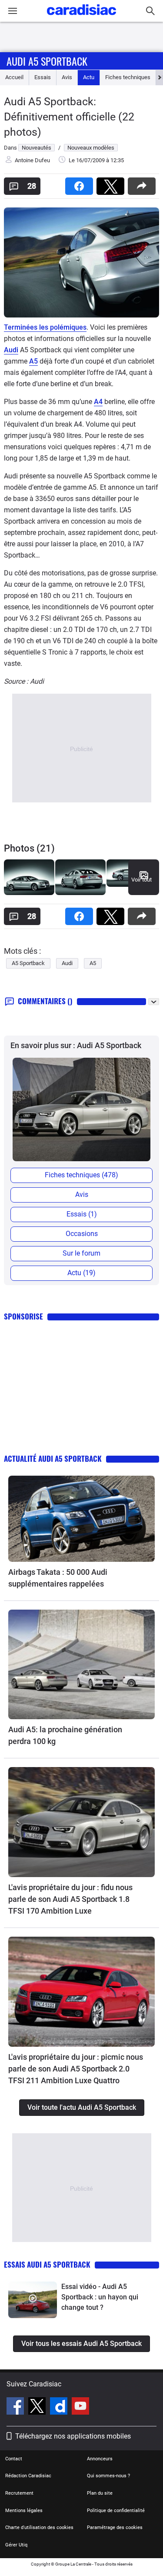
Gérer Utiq (16, 2545)
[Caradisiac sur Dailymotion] (60, 2407)
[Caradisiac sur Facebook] (16, 2407)
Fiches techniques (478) (81, 1175)
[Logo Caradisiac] (81, 18)
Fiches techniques (128, 77)
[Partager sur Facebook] (81, 183)
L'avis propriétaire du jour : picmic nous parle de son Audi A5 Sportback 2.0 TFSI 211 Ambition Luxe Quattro (76, 2069)
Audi (11, 350)
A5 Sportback (28, 963)
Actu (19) (81, 1273)
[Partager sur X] (112, 183)
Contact (14, 2459)
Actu (89, 77)
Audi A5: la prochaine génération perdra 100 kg (65, 1735)
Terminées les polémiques (45, 327)
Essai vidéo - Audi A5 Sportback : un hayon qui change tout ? (100, 2297)
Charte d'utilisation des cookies (39, 2528)
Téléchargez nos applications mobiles (73, 2436)
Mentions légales (24, 2511)
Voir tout (141, 880)
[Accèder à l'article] (81, 1519)
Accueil (14, 77)
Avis (67, 77)
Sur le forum (81, 1253)
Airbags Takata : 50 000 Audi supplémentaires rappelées (58, 1578)
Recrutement (19, 2493)
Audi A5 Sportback (47, 61)
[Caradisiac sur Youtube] (80, 2407)
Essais (43, 77)
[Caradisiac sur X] (38, 2407)
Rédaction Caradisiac (28, 2476)
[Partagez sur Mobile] (143, 183)
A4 (98, 402)
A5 (33, 361)
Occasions (82, 1234)
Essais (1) (82, 1214)
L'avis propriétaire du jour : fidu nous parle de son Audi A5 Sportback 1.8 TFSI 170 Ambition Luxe (70, 1899)
